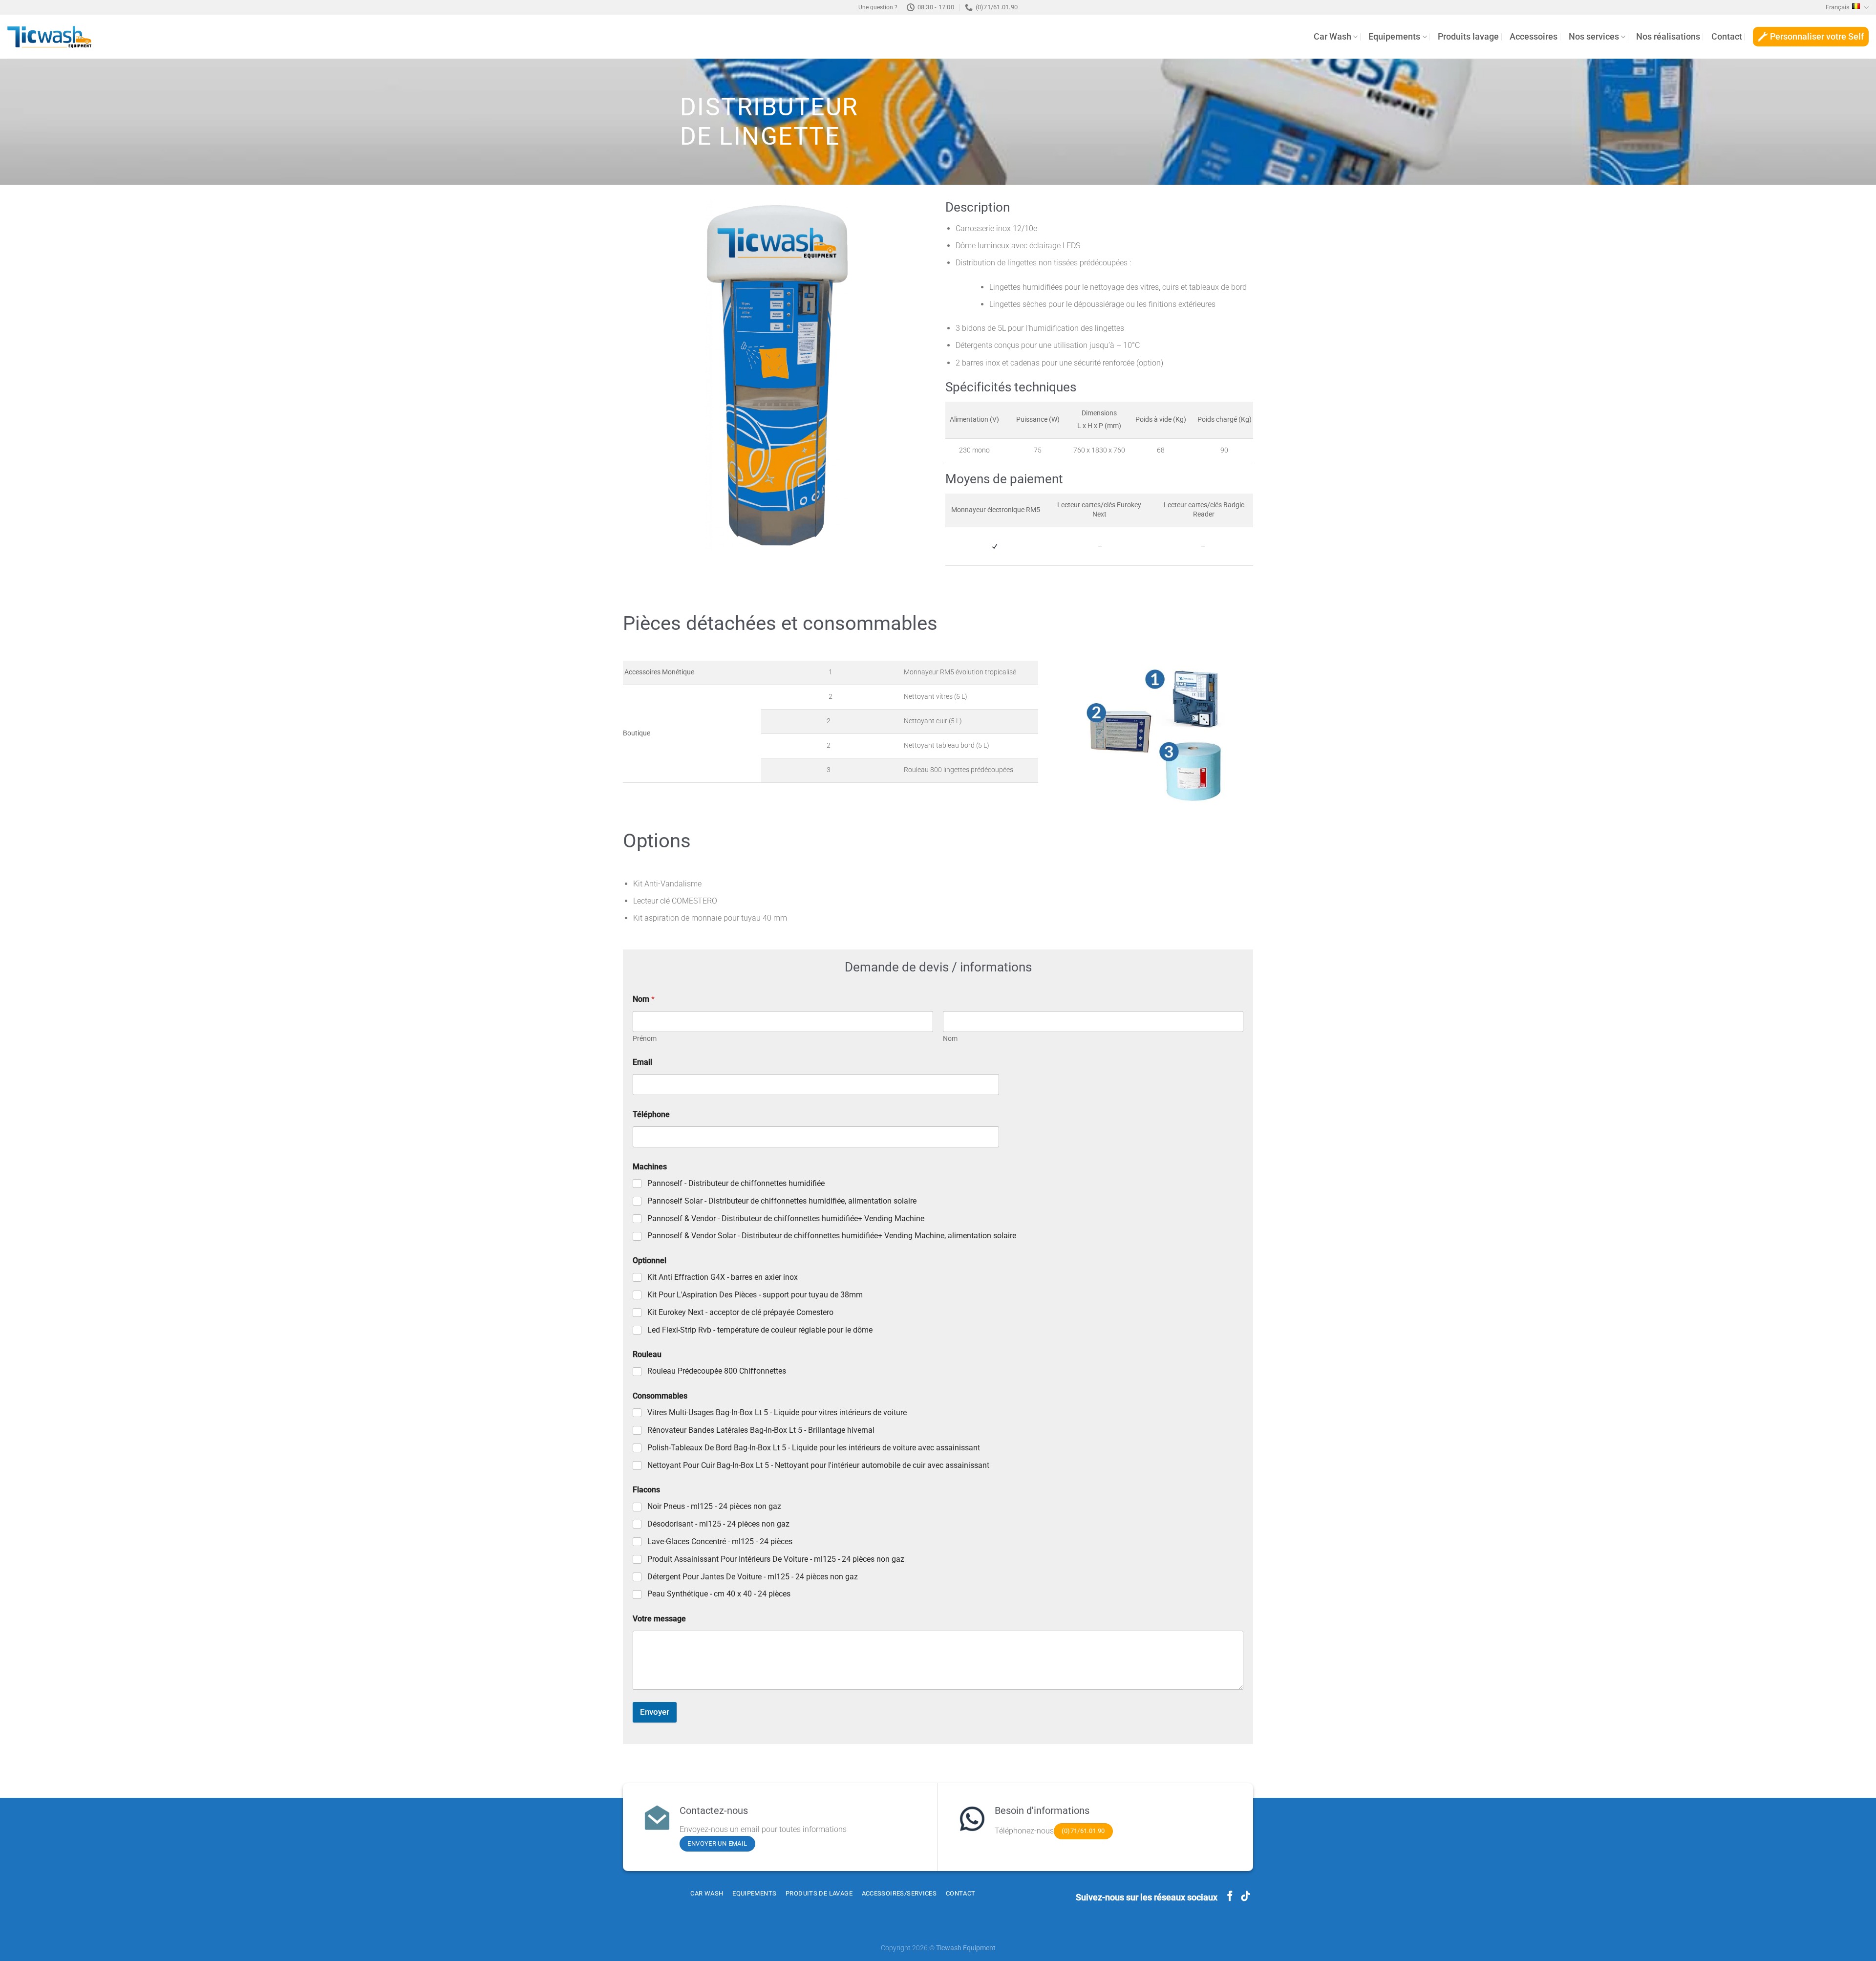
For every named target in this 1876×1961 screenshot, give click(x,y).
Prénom (645, 1038)
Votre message (659, 1619)
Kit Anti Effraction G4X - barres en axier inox (723, 1277)
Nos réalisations (1668, 37)
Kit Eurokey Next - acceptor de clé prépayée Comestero (740, 1312)
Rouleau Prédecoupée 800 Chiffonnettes (717, 1371)
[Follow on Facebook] (1230, 1897)
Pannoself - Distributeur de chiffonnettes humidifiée (736, 1183)
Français (1838, 7)
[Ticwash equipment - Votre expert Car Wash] (49, 37)
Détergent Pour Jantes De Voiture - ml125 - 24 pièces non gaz (753, 1577)
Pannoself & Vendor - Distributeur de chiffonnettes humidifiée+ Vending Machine (786, 1218)
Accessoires (1534, 37)
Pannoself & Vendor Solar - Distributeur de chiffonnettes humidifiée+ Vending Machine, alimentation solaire (832, 1236)
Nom (950, 1038)
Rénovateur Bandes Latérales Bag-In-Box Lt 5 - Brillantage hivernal (761, 1430)
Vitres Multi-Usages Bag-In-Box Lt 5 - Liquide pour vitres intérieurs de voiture (777, 1412)
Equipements (1394, 37)
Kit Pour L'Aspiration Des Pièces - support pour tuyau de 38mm (755, 1295)
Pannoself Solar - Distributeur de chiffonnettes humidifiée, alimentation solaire (782, 1201)
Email (642, 1062)
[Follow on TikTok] (1246, 1897)
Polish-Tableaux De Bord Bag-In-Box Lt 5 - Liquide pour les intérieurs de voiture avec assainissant (814, 1448)
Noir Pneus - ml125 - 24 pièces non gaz (714, 1506)
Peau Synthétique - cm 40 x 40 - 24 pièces (719, 1594)
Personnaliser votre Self (1817, 37)
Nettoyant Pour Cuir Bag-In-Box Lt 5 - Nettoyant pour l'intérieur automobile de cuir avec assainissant (818, 1465)
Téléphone (651, 1114)
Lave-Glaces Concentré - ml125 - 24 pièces (720, 1541)
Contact (1727, 37)
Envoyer (655, 1712)
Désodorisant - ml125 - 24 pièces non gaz (718, 1524)
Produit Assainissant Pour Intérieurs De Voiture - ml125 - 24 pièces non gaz (776, 1559)
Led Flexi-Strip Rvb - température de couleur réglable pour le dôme (760, 1330)
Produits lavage (1468, 37)
